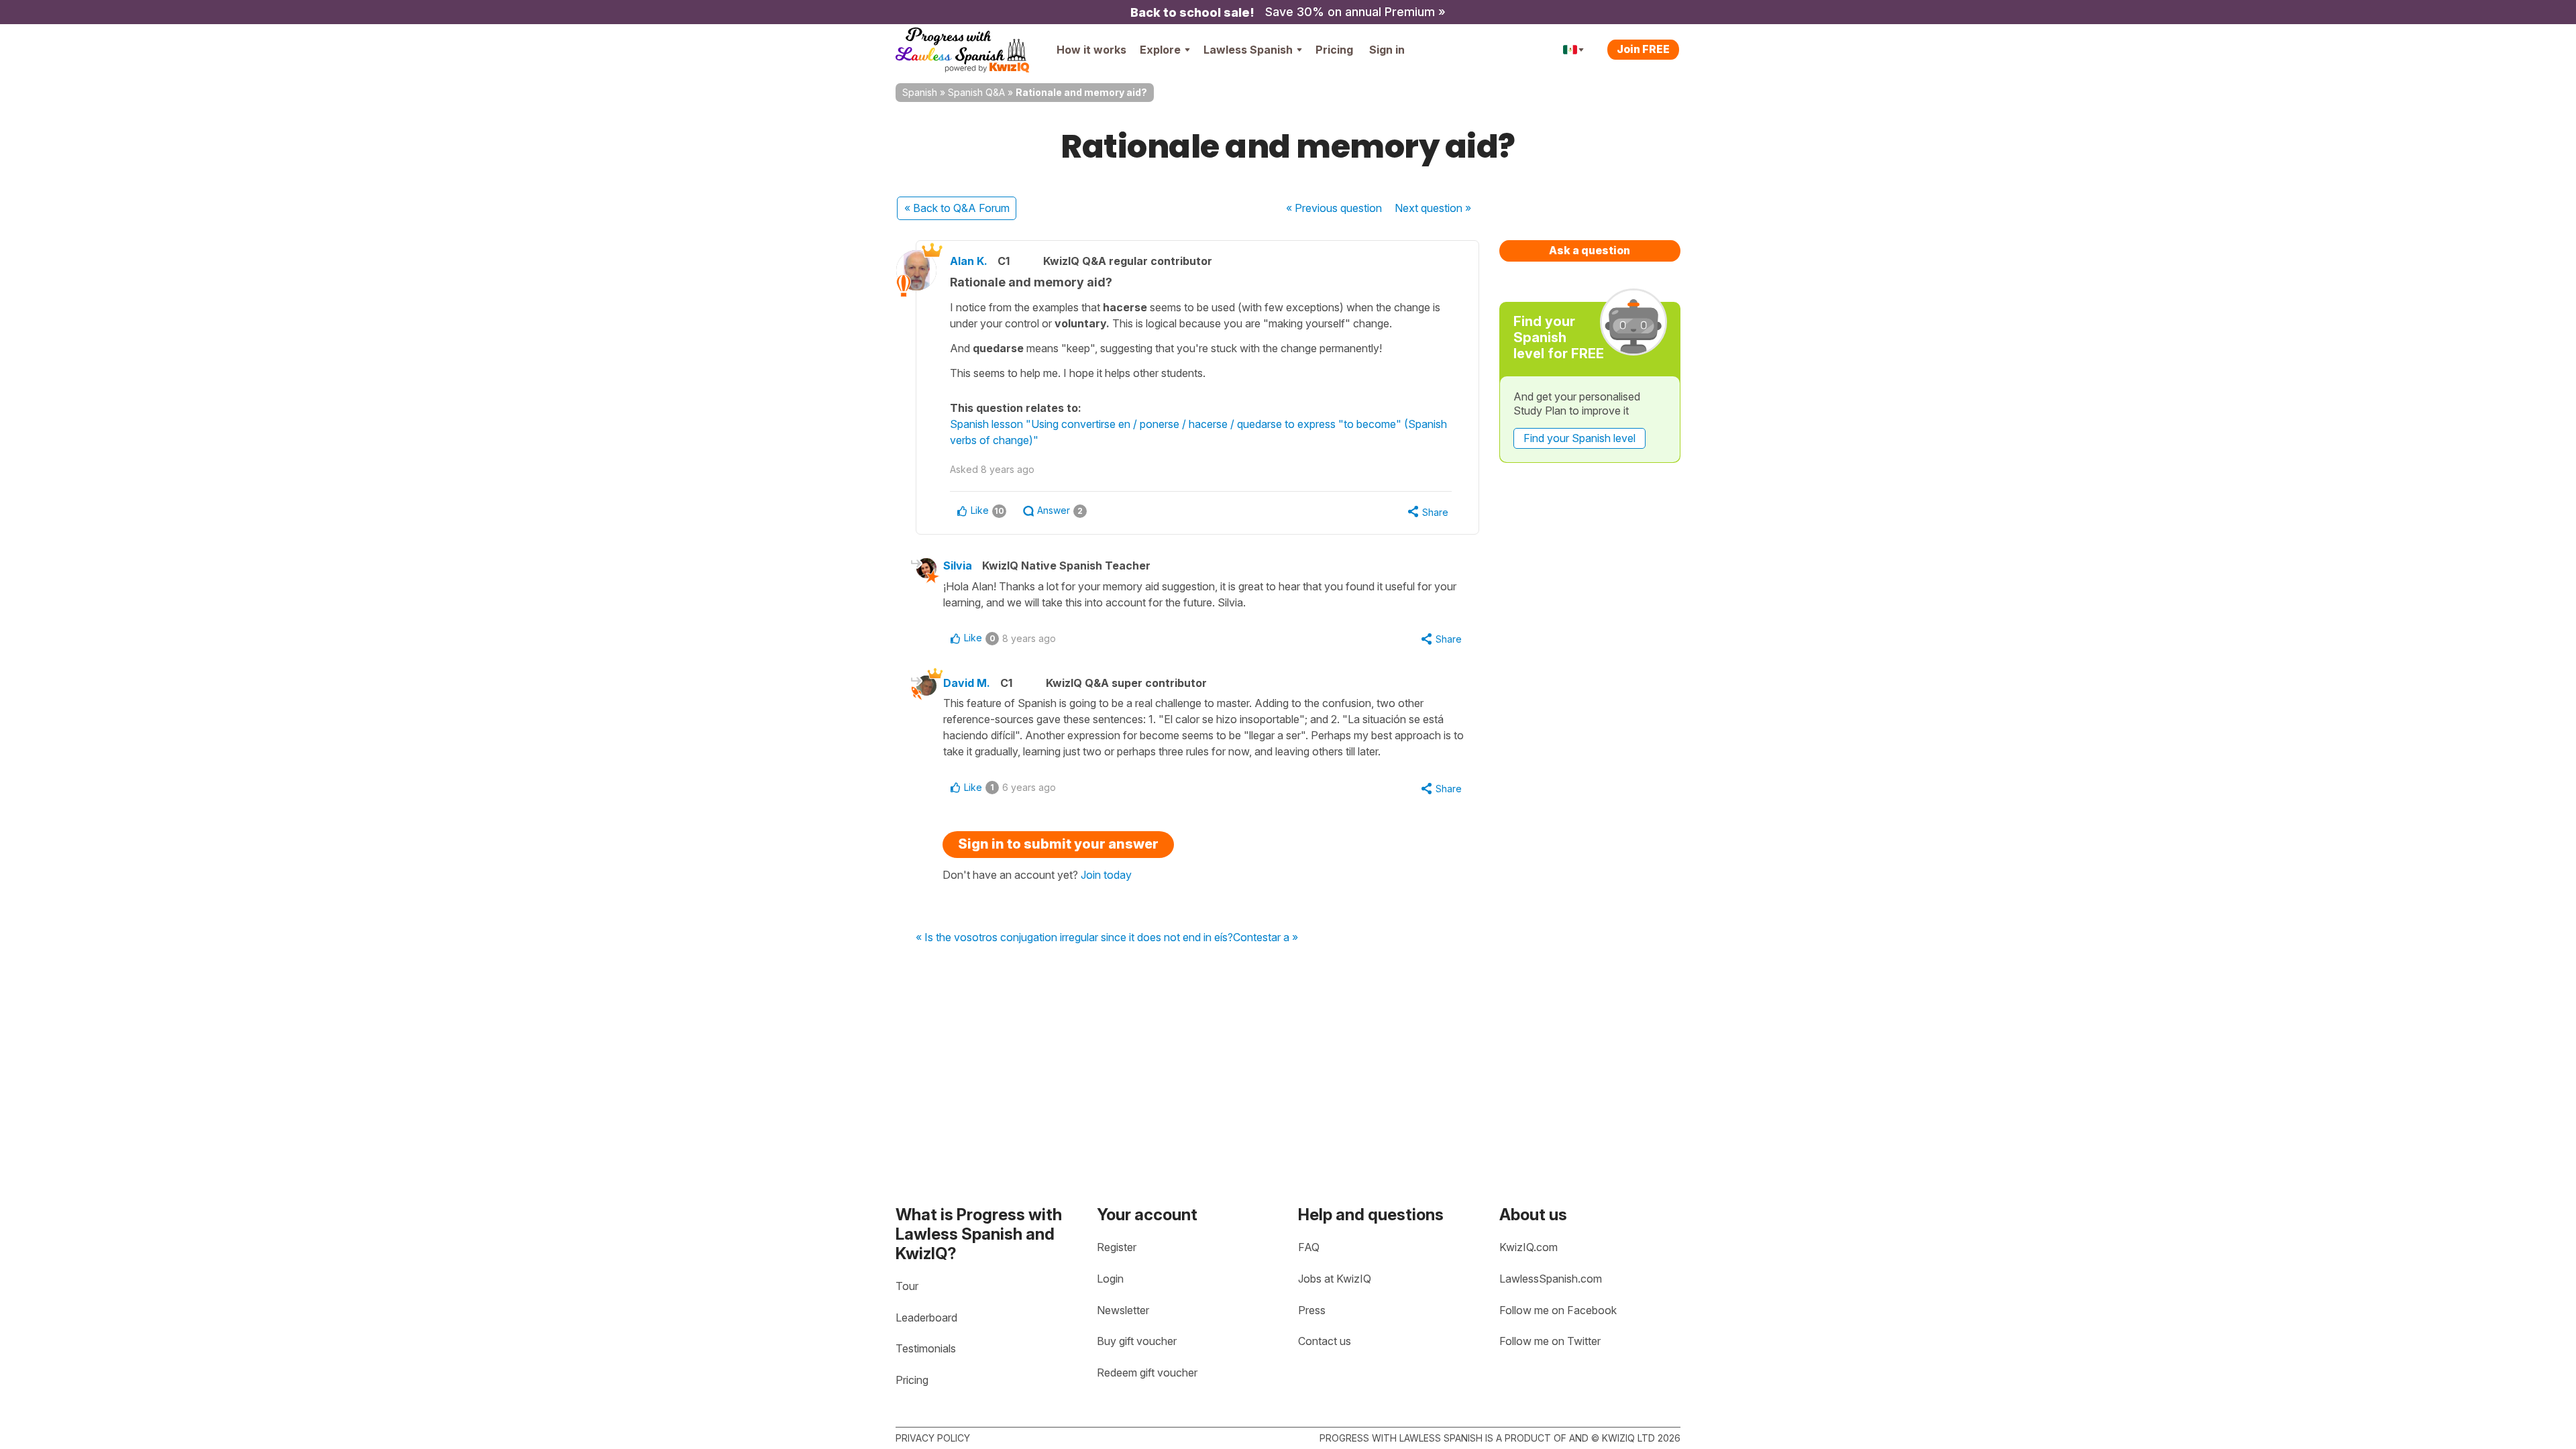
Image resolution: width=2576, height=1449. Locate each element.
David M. (967, 683)
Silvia (958, 566)
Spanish (920, 92)
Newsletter (1123, 1310)
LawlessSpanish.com (1551, 1279)
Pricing (1334, 50)
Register (1117, 1247)
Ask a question (1590, 250)
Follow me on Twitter (1550, 1341)
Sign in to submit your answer (1058, 844)
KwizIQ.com (1528, 1247)
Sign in (1387, 50)
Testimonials (926, 1348)
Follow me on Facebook (1558, 1310)
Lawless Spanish (1248, 50)
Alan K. (969, 261)
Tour (907, 1286)
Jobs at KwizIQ (1335, 1279)
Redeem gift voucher (1147, 1373)
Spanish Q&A (976, 92)
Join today (1106, 875)
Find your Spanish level (1579, 438)
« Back (957, 208)
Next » (1433, 208)
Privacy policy (933, 1438)
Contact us (1325, 1341)
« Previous (1334, 208)
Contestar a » (1266, 938)
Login (1110, 1279)
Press (1312, 1310)
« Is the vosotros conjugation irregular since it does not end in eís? (1074, 938)
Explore (1160, 50)
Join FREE (1643, 49)
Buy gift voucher (1137, 1341)
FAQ (1309, 1247)
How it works (1091, 50)
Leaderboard (926, 1318)
